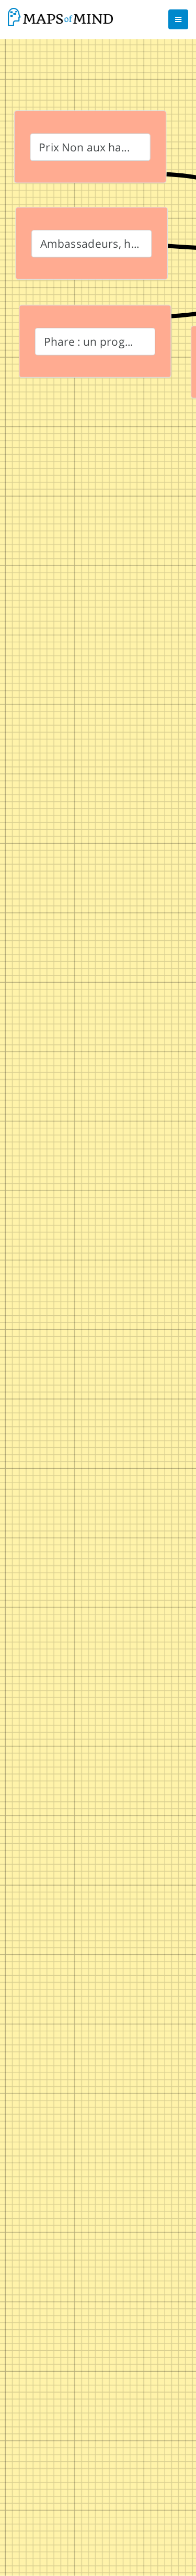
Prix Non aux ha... (84, 147)
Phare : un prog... (89, 341)
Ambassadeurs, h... (90, 243)
